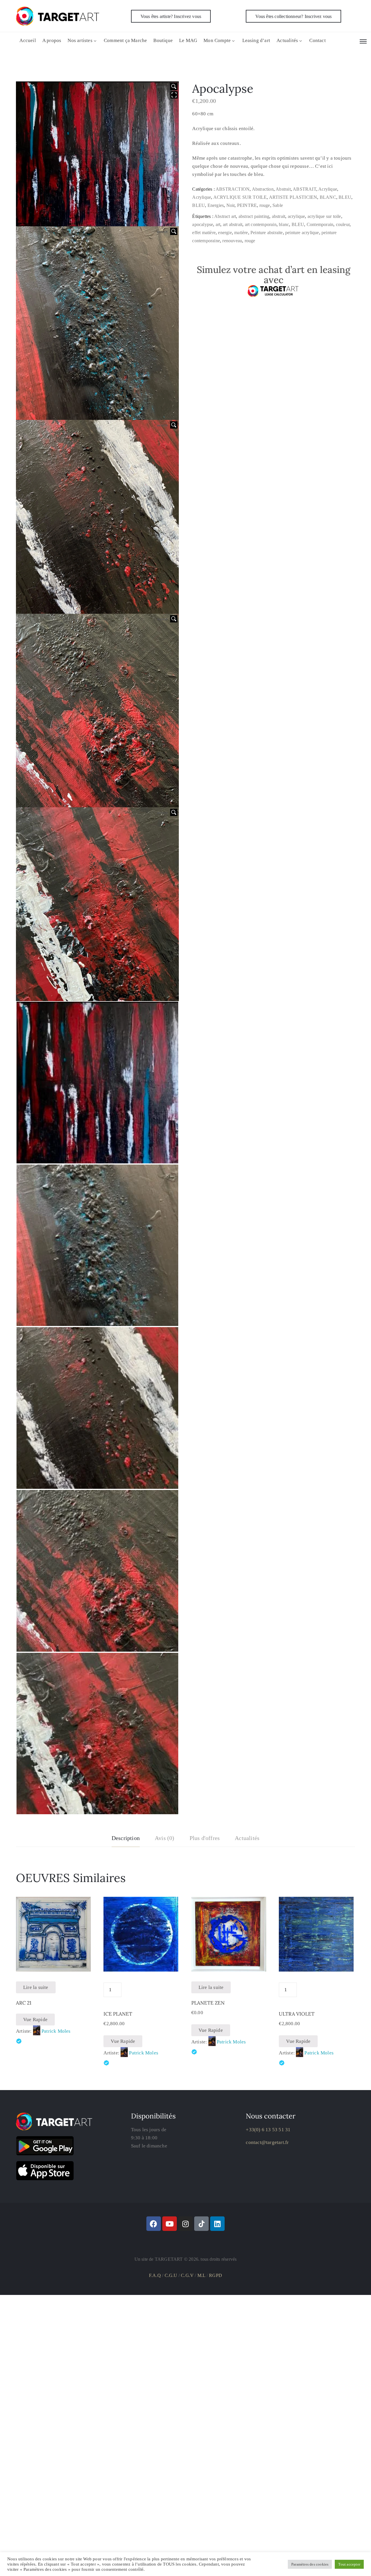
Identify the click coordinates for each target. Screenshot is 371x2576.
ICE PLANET (118, 2014)
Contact (317, 40)
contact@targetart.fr (267, 2142)
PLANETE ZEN (208, 2003)
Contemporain (320, 224)
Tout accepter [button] (349, 2564)
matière (241, 233)
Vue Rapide (35, 2020)
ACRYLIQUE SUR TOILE (240, 197)
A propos (52, 40)
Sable (278, 205)
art (218, 224)
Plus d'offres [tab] (205, 1838)
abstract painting (254, 216)
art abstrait (233, 224)
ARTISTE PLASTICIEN (293, 197)
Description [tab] (126, 1838)
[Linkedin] (217, 2224)
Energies (216, 205)
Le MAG (188, 40)
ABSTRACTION (233, 189)
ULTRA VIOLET (297, 2014)
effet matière (204, 233)
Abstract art (225, 216)
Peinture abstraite (267, 233)
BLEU (345, 197)
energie (225, 233)
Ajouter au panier (132, 1985)
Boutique (163, 40)
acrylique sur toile (324, 216)
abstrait (279, 216)
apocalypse (203, 224)
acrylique (297, 216)
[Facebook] (154, 2224)
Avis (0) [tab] (165, 1838)
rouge (265, 205)
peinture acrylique (302, 233)
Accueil (28, 40)
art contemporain (261, 224)
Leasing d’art (256, 40)
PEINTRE (247, 205)
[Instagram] (185, 2224)
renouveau (232, 241)
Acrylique (328, 189)
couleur (343, 224)
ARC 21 (24, 2003)
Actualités (287, 40)
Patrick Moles (56, 2031)
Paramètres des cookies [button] (310, 2564)
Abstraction (263, 189)
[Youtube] (170, 2224)
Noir (231, 205)
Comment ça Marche (125, 40)
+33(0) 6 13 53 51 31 (268, 2130)
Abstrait (283, 189)
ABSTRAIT (304, 189)
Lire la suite (36, 1987)
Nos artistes (80, 40)
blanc (284, 224)
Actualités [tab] (247, 1838)
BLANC (328, 197)
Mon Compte (217, 40)
